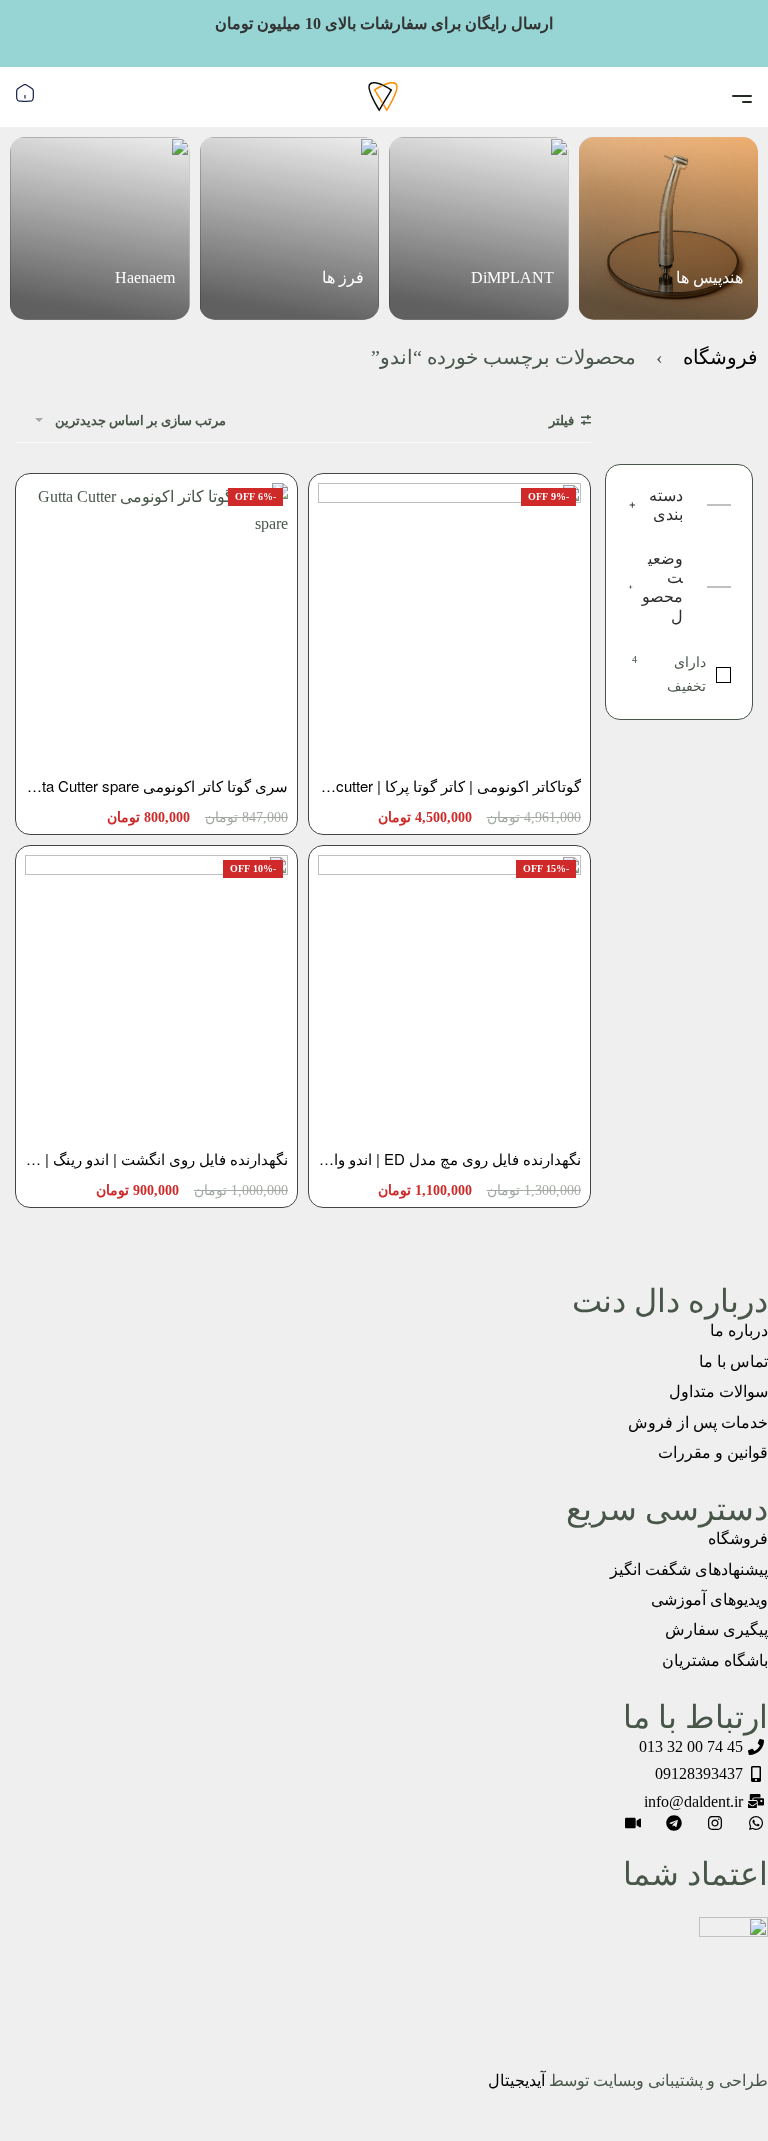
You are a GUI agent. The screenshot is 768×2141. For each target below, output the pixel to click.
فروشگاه (720, 357)
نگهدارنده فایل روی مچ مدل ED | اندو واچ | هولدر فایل (449, 1158)
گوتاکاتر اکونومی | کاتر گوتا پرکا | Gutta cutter (449, 785)
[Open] (742, 99)
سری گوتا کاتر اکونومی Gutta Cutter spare (156, 785)
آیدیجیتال (516, 2080)
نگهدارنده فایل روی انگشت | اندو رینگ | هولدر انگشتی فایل (156, 1158)
